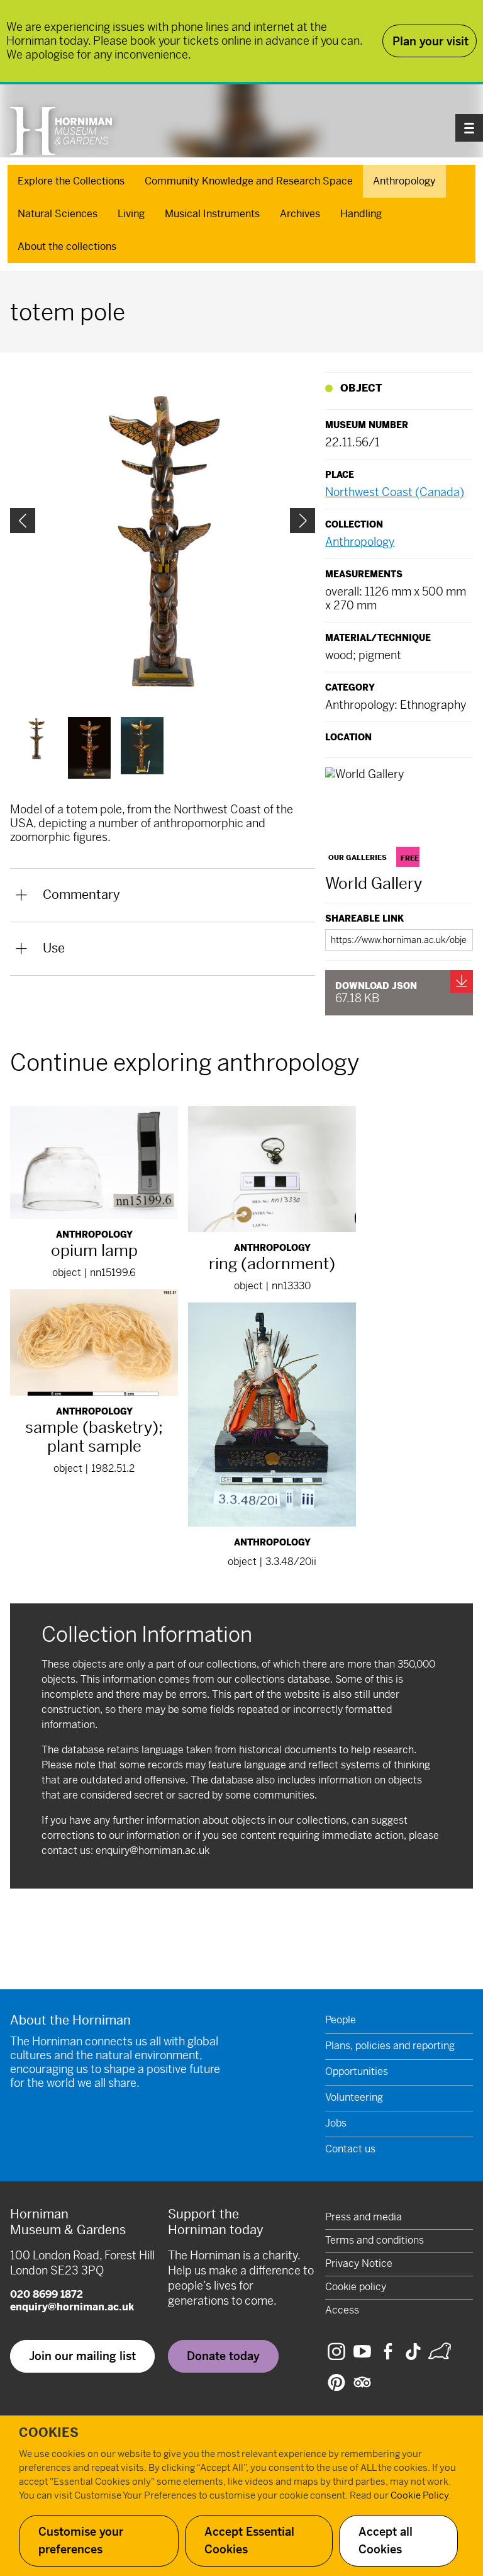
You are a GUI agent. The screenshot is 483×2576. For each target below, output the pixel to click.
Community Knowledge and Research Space (249, 181)
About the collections (67, 246)
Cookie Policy (419, 2495)
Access (342, 2310)
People (341, 2020)
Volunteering (354, 2097)
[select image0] (36, 738)
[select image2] (142, 746)
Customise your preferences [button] (81, 2540)
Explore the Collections (71, 181)
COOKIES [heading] (49, 2433)
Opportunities (357, 2071)
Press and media (364, 2217)
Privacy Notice (359, 2263)
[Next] (303, 521)
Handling (361, 214)
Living (131, 214)
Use (54, 948)
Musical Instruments (212, 214)
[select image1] (89, 748)
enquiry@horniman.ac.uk (153, 1850)
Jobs (336, 2123)
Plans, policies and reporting (390, 2046)
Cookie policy (356, 2287)
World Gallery (374, 884)
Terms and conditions (375, 2240)
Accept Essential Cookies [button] (249, 2540)
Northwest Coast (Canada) (395, 492)
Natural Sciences (58, 214)
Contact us (350, 2149)
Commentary (81, 895)
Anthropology (404, 181)
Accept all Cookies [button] (386, 2540)
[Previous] (23, 521)
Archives (300, 214)
